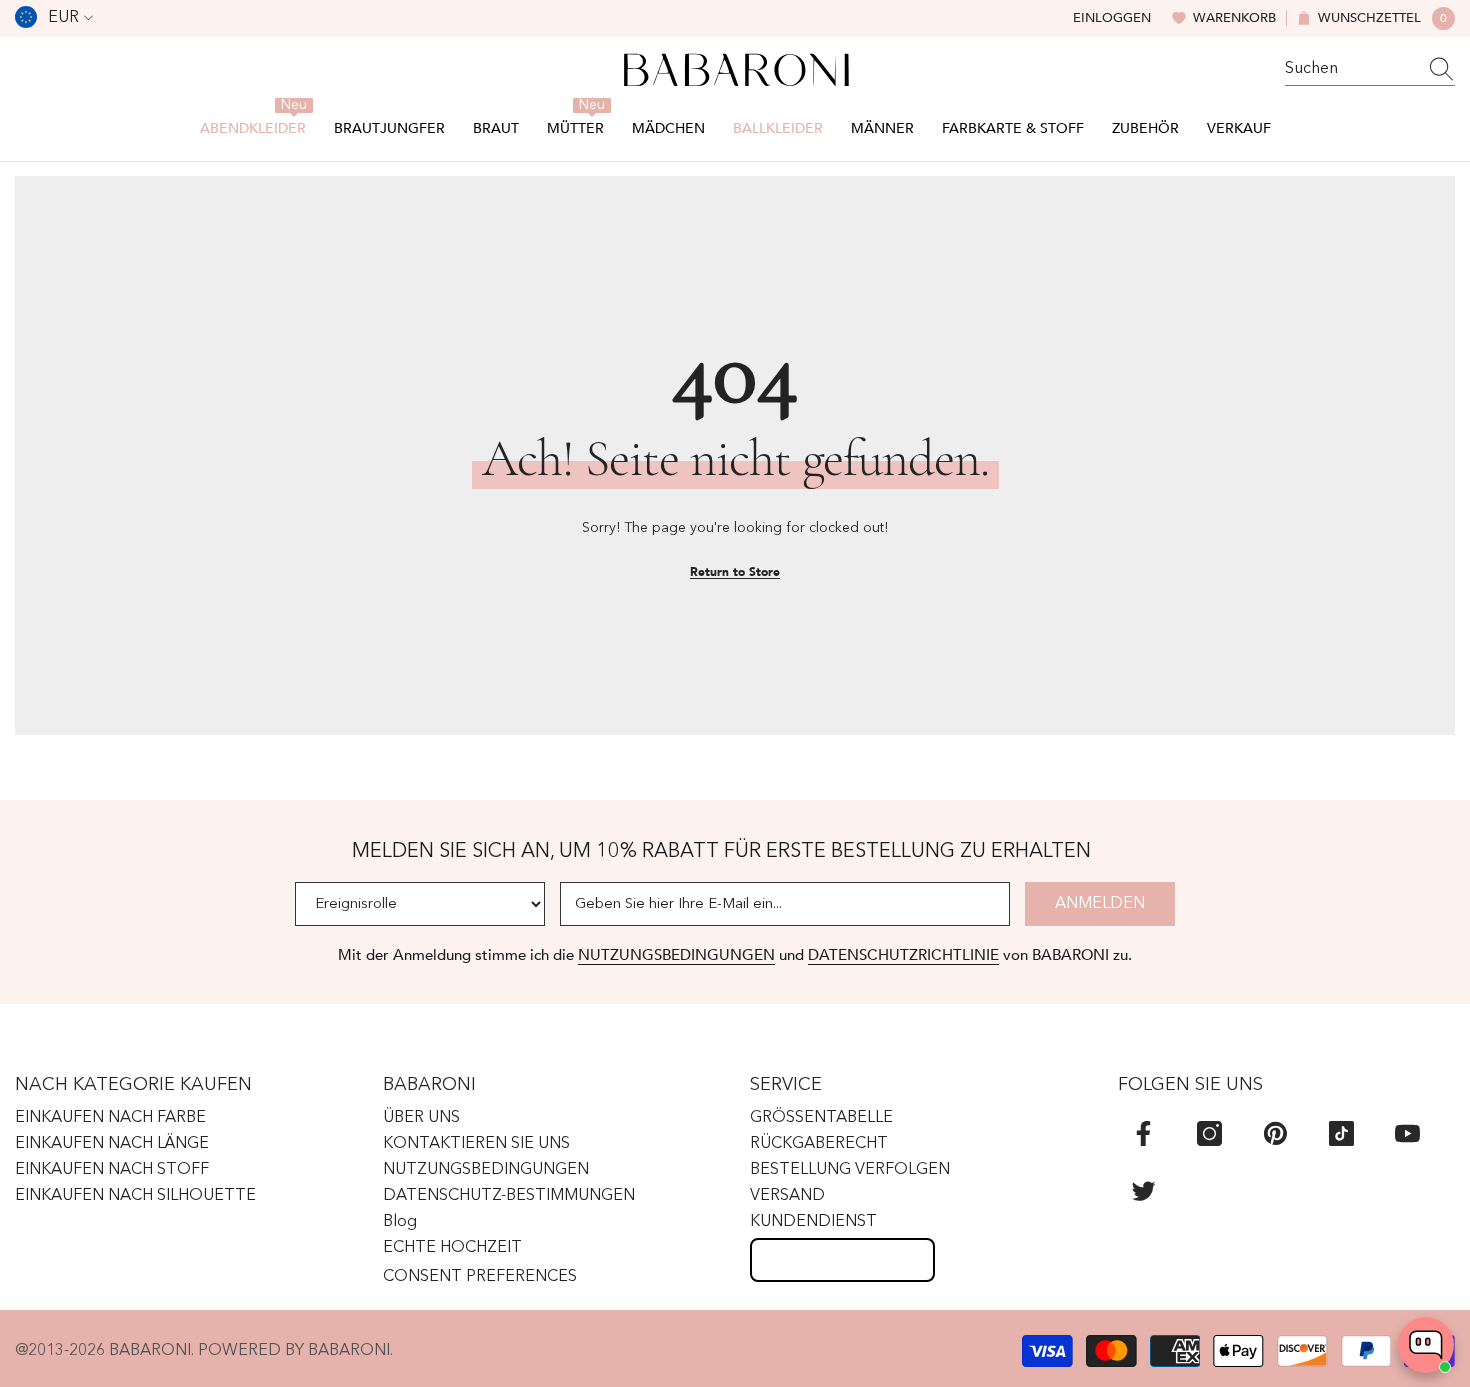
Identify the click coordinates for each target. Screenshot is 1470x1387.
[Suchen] (1370, 69)
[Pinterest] (1275, 1133)
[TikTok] (1341, 1133)
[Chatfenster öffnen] (1426, 1345)
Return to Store (735, 572)
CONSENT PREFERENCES (480, 1277)
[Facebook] (1143, 1133)
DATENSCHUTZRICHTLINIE (903, 955)
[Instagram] (1209, 1133)
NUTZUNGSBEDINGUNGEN (676, 955)
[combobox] (1351, 69)
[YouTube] (1407, 1133)
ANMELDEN (1100, 904)
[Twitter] (1143, 1190)
